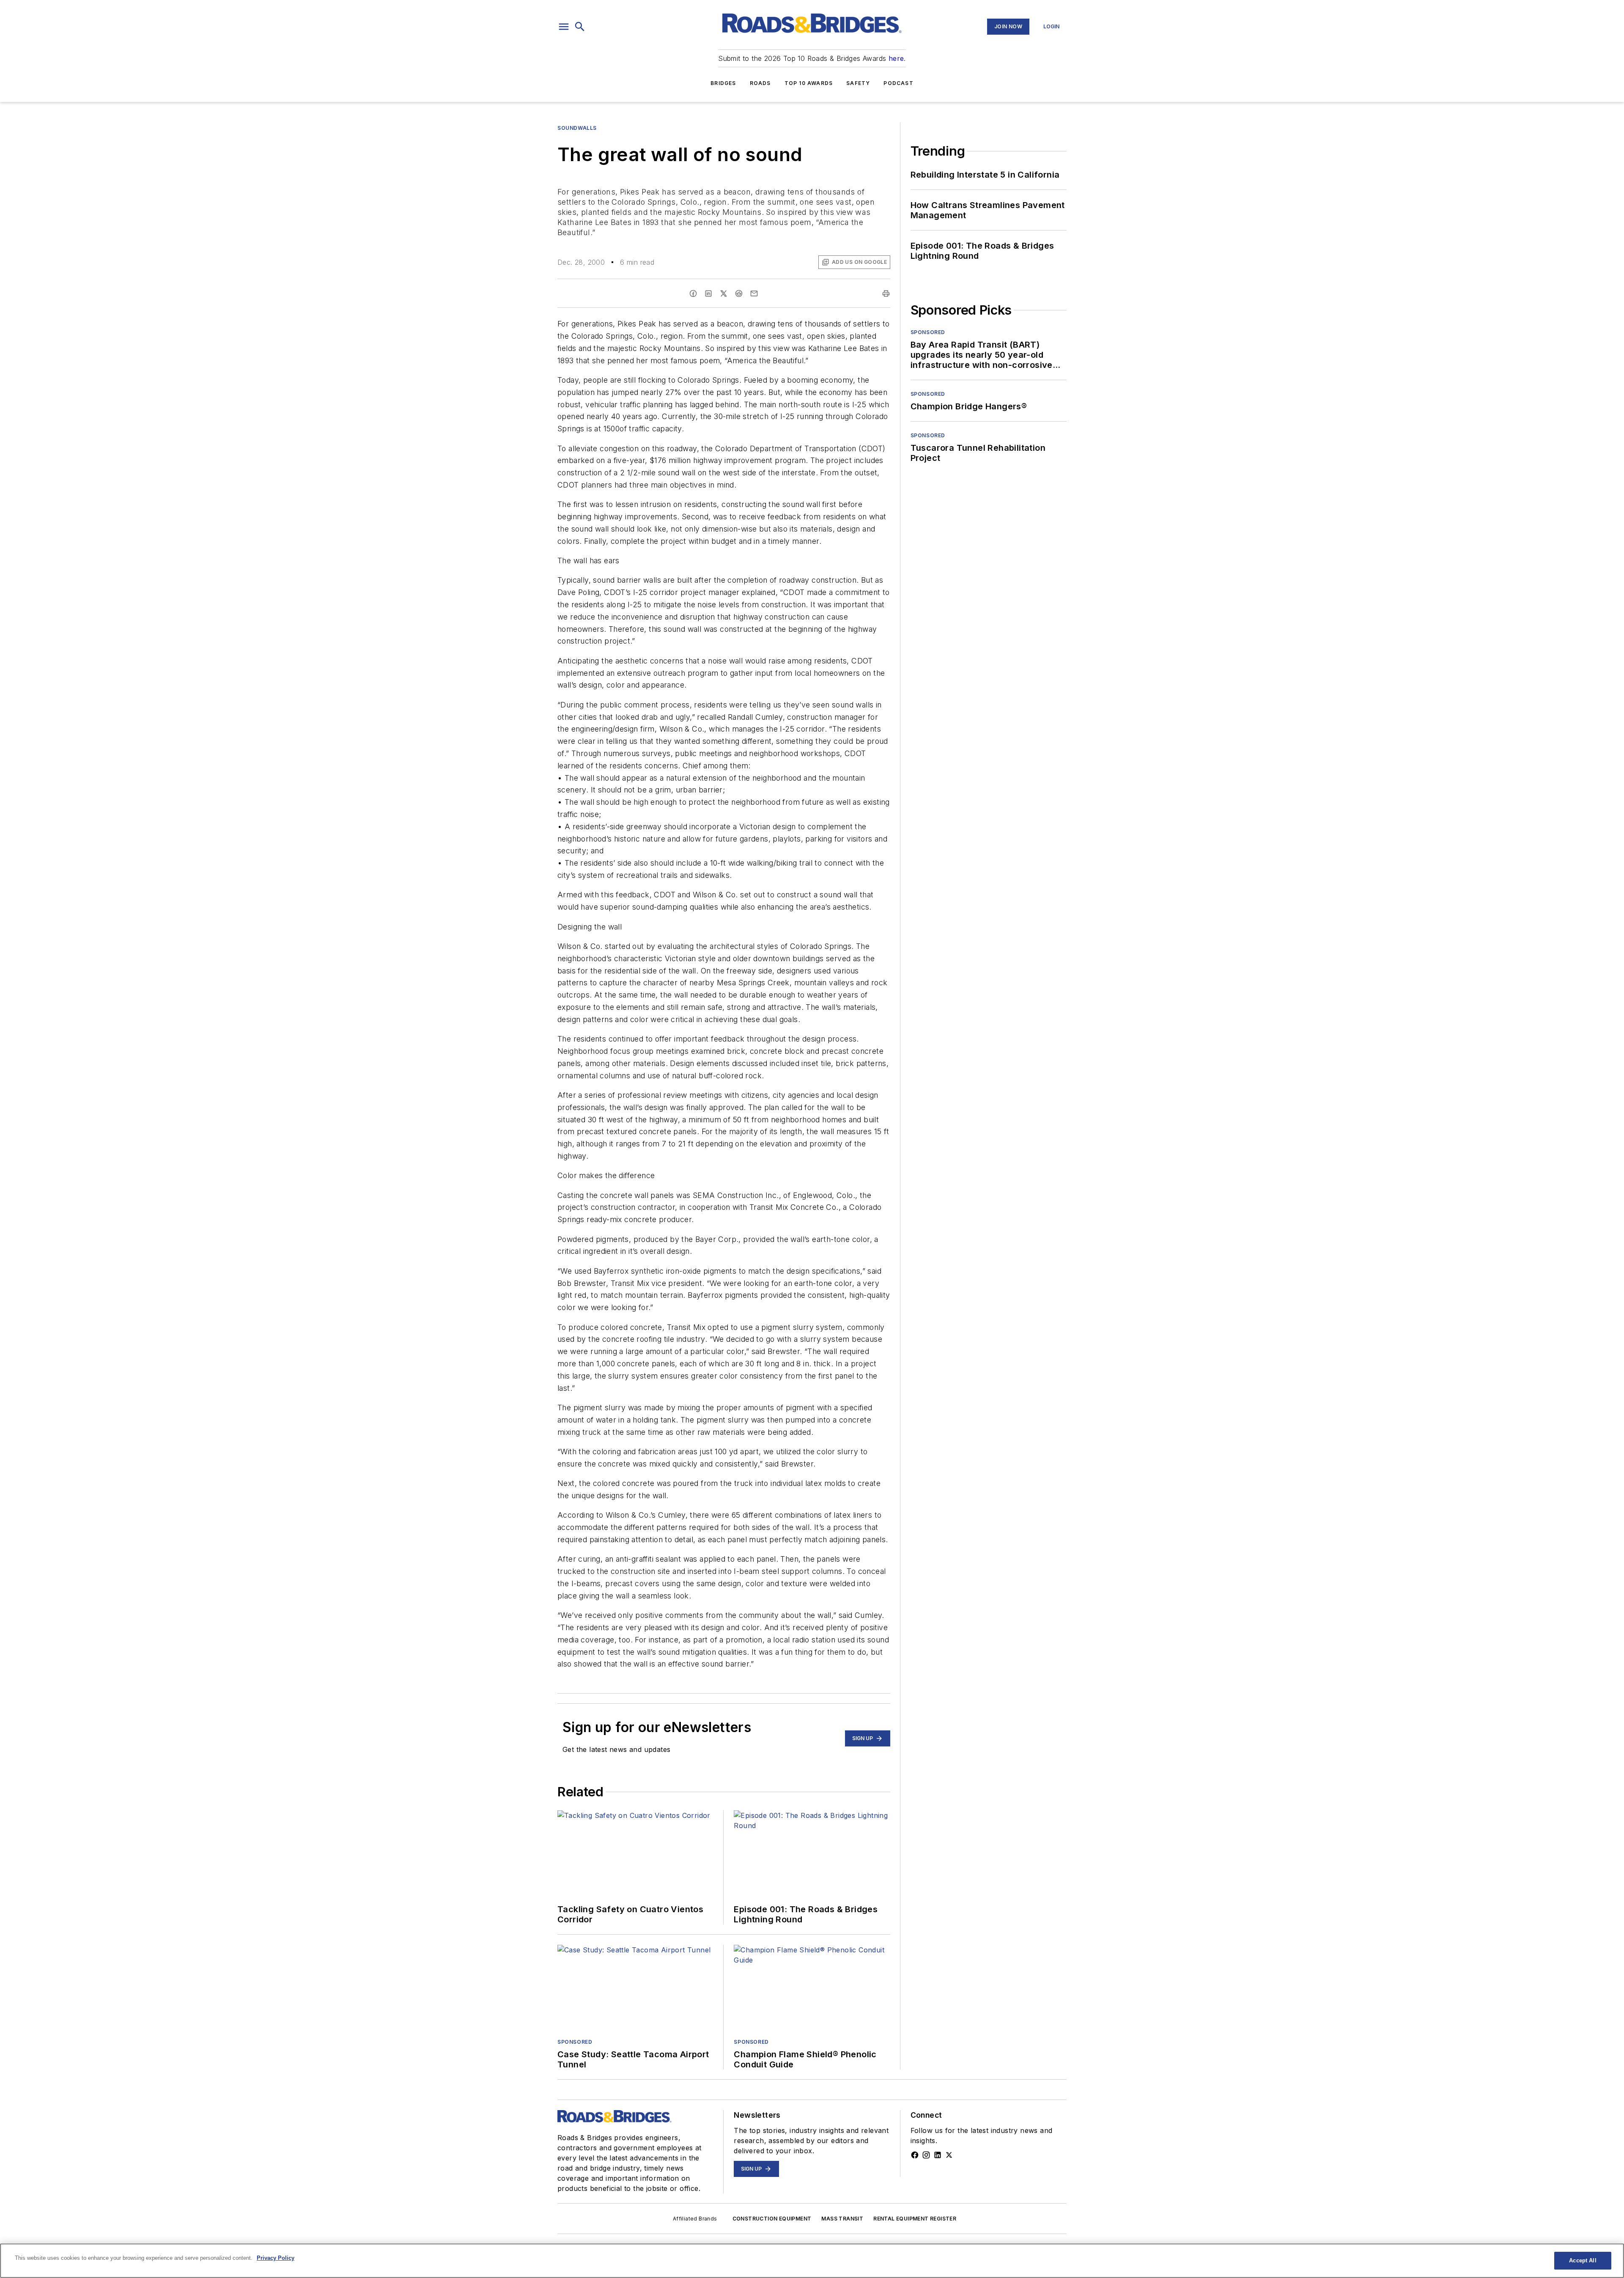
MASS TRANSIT (842, 2219)
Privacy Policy (276, 2258)
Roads (760, 83)
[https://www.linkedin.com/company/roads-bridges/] (938, 2155)
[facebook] (693, 293)
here (896, 58)
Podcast (898, 83)
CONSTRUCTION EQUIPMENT (772, 2219)
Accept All (1583, 2260)
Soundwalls (577, 128)
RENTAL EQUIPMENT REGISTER (915, 2219)
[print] (886, 293)
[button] (564, 27)
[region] (812, 2261)
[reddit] (739, 293)
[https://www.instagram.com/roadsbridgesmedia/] (926, 2155)
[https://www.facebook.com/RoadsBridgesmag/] (915, 2155)
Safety (858, 83)
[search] (580, 27)
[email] (754, 293)
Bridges (723, 83)
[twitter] (724, 293)
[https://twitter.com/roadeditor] (949, 2155)
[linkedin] (708, 293)
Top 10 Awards (809, 83)
